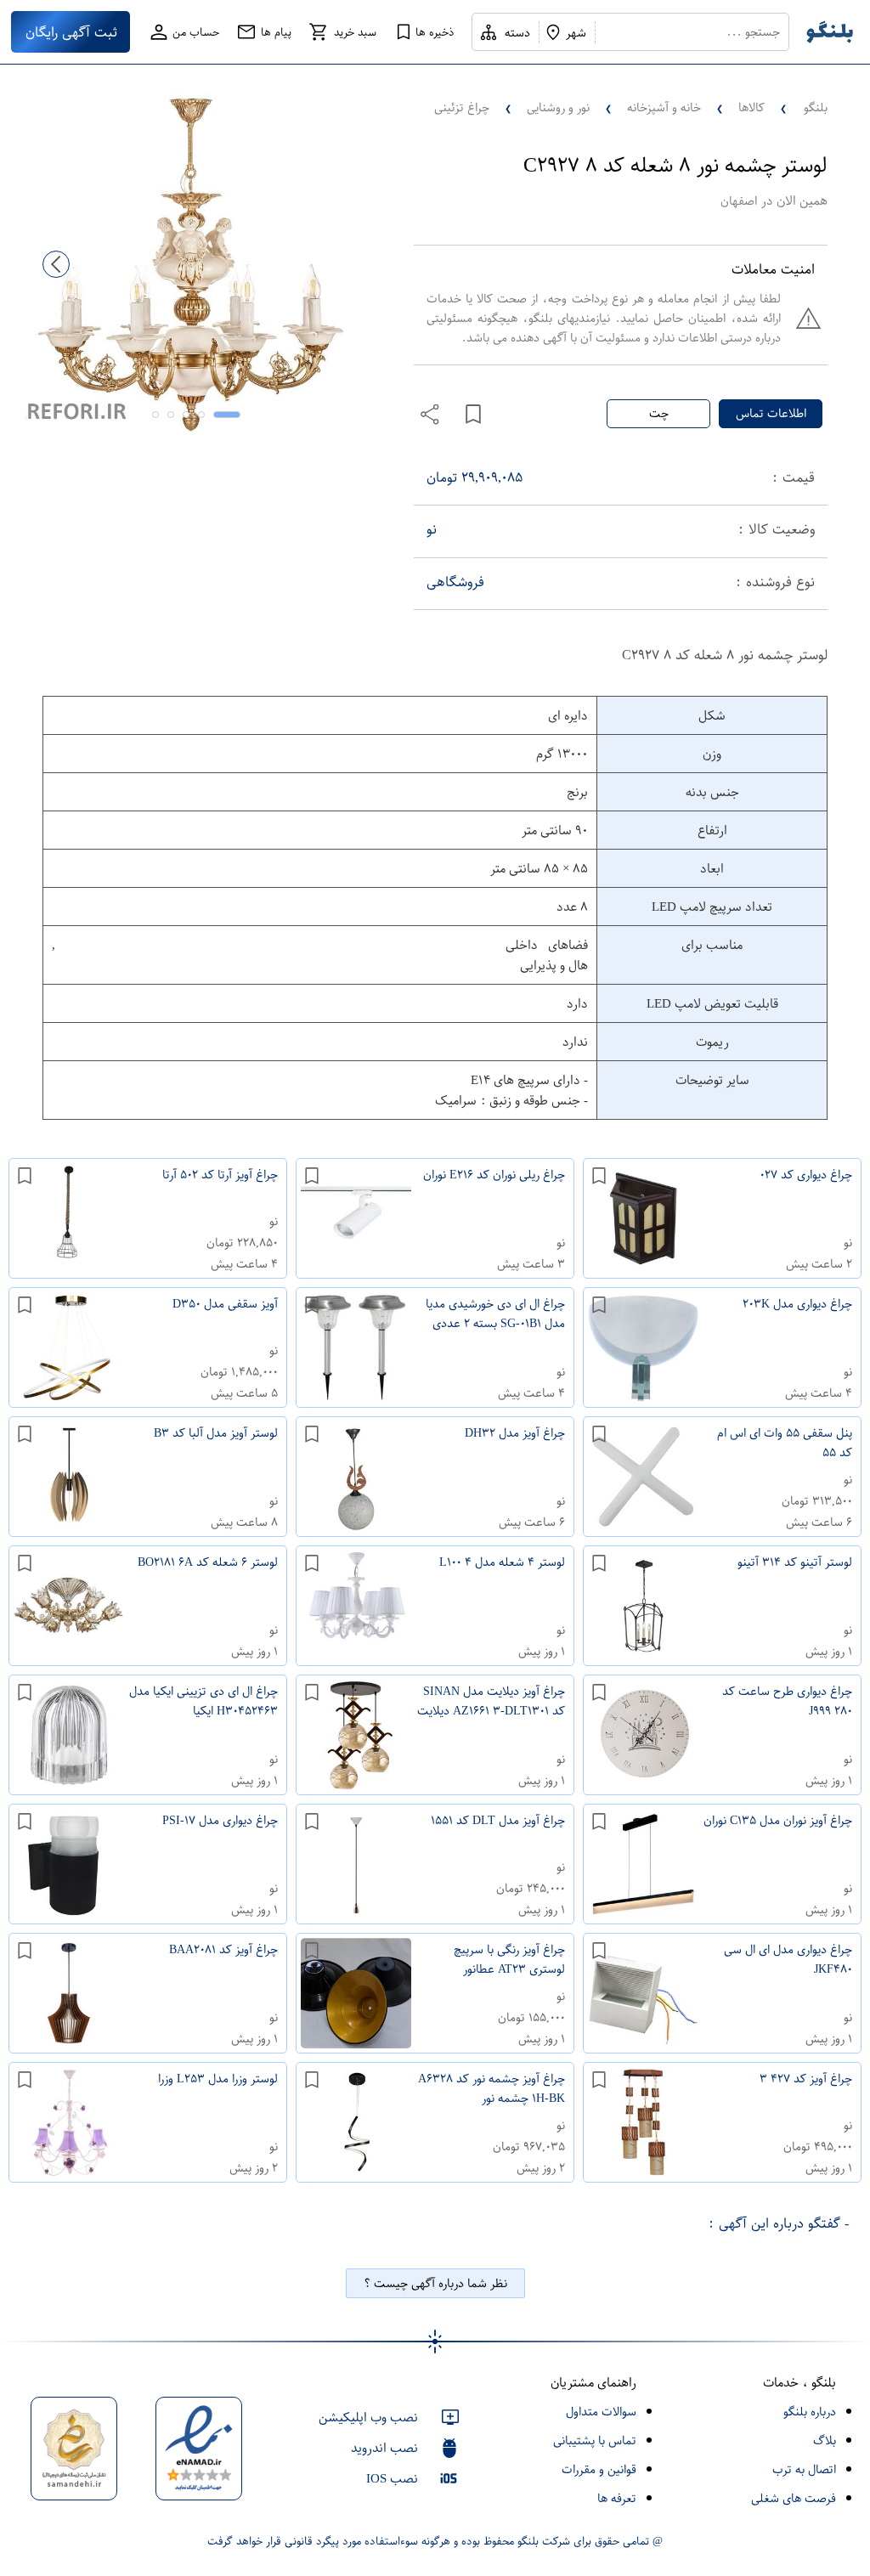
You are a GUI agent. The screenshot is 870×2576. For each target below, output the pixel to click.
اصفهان (739, 201)
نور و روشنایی (558, 107)
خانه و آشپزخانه (664, 107)
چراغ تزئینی (462, 107)
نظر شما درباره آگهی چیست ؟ (435, 2283)
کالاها (751, 107)
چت (659, 413)
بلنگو (816, 107)
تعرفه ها (617, 2498)
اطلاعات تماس (771, 413)
